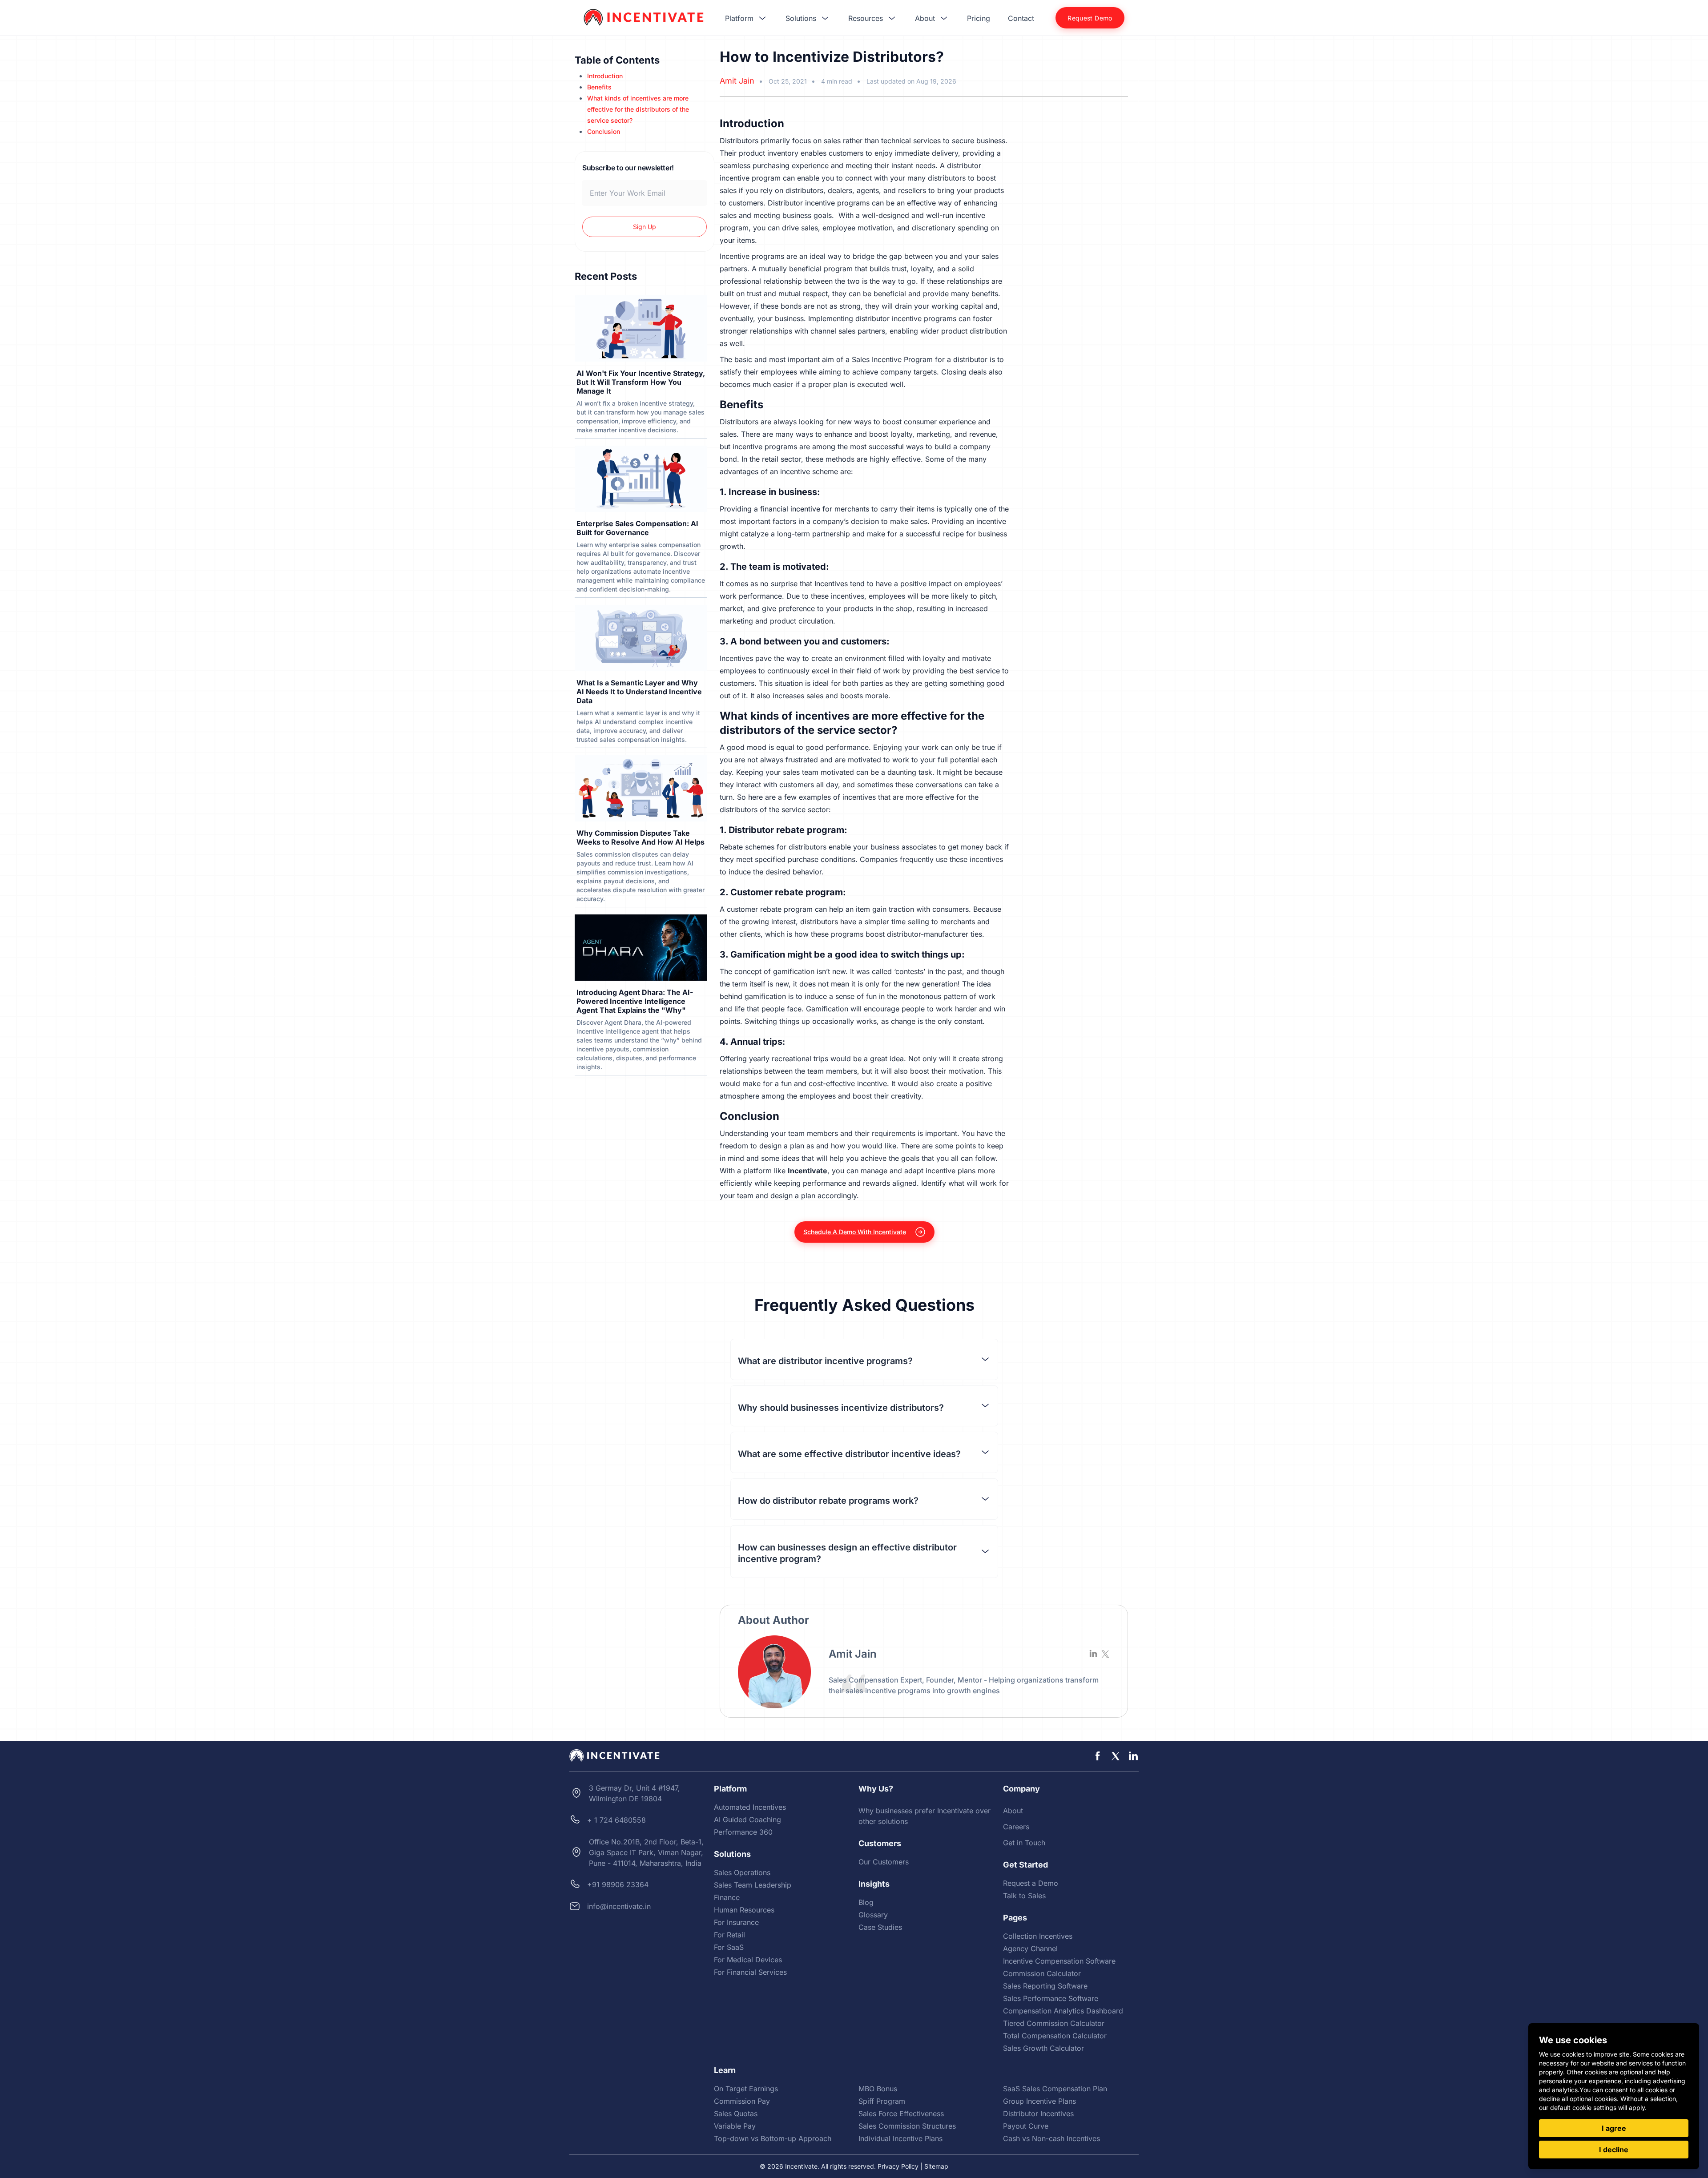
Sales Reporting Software (1045, 1986)
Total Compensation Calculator (1055, 2036)
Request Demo (1090, 18)
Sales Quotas (736, 2114)
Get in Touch (1024, 1843)
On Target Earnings (746, 2089)
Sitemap (936, 2166)
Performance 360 (743, 1832)
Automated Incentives (750, 1807)
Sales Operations (742, 1872)
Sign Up (645, 227)
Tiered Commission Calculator (1054, 2023)
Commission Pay (742, 2101)
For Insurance (736, 1922)
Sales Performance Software (1051, 1998)
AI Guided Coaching (747, 1820)
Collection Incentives (1038, 1936)
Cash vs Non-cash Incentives (1051, 2138)
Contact (1021, 18)
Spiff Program (882, 2101)
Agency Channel (1030, 1949)
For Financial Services (750, 1972)
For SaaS (729, 1947)
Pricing (979, 18)
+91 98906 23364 (618, 1884)
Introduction (605, 76)
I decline (1614, 2150)
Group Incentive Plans (1039, 2101)
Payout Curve (1026, 2126)
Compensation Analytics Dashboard (1063, 2011)
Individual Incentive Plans (900, 2138)
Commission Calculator (1042, 1973)
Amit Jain (737, 81)
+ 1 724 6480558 (616, 1820)
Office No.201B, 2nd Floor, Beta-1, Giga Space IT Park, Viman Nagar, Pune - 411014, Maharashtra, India (646, 1852)
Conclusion (604, 131)
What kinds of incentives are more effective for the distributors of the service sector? (638, 109)
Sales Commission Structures (907, 2126)
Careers (1016, 1827)
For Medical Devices (748, 1960)
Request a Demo (1031, 1883)
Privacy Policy (898, 2166)
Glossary (873, 1915)
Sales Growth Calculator (1043, 2048)
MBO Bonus (878, 2089)
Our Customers (884, 1862)
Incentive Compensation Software (1059, 1961)
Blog (866, 1902)
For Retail (729, 1935)
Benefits (599, 87)
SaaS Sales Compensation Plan (1055, 2089)
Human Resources (744, 1910)
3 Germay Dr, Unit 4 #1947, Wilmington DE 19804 (634, 1793)
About (1013, 1811)
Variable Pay (735, 2126)
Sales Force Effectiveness (901, 2114)
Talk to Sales (1024, 1896)
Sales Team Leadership (753, 1885)
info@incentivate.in (619, 1906)
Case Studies (880, 1927)
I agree (1614, 2128)
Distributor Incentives (1038, 2114)
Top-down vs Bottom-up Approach (773, 2138)
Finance (727, 1897)
